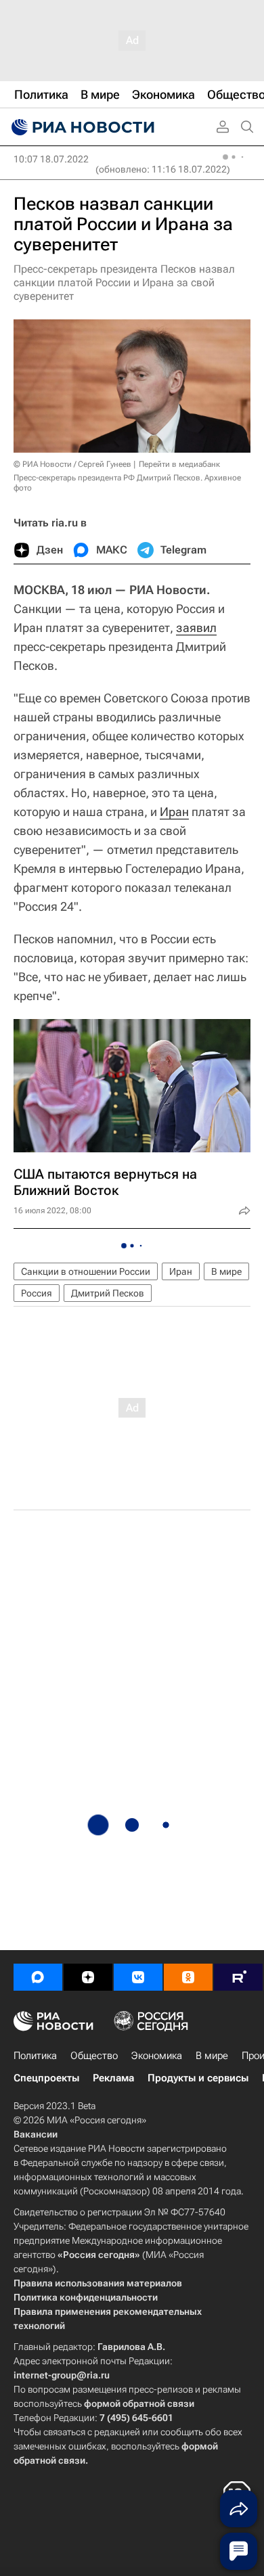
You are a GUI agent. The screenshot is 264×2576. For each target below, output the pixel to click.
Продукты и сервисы (198, 2078)
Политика (35, 2056)
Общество (94, 2056)
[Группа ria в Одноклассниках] (188, 1977)
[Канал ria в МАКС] (38, 1977)
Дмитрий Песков (108, 1293)
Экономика (157, 2056)
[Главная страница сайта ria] (81, 127)
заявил (196, 628)
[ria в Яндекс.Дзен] (88, 1977)
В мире (226, 1271)
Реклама (113, 2078)
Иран (174, 812)
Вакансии (36, 2134)
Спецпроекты (46, 2078)
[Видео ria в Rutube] (238, 1977)
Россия (37, 1293)
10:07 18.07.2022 (51, 159)
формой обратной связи (139, 2403)
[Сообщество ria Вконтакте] (138, 1977)
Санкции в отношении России (86, 1271)
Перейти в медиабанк (179, 464)
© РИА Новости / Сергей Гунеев (72, 464)
